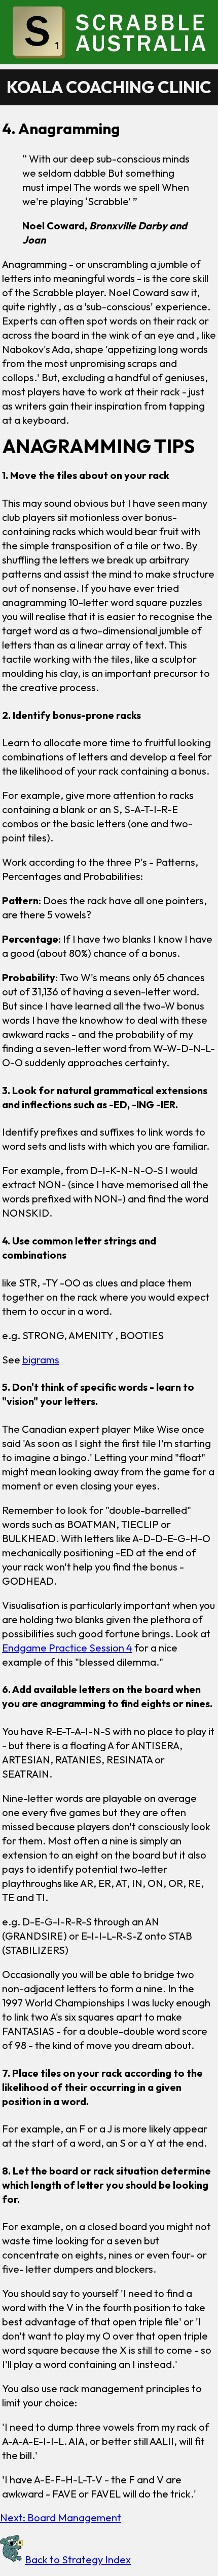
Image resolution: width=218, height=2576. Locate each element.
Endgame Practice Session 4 (67, 1648)
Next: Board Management (61, 2518)
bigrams (41, 1360)
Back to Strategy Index (78, 2560)
